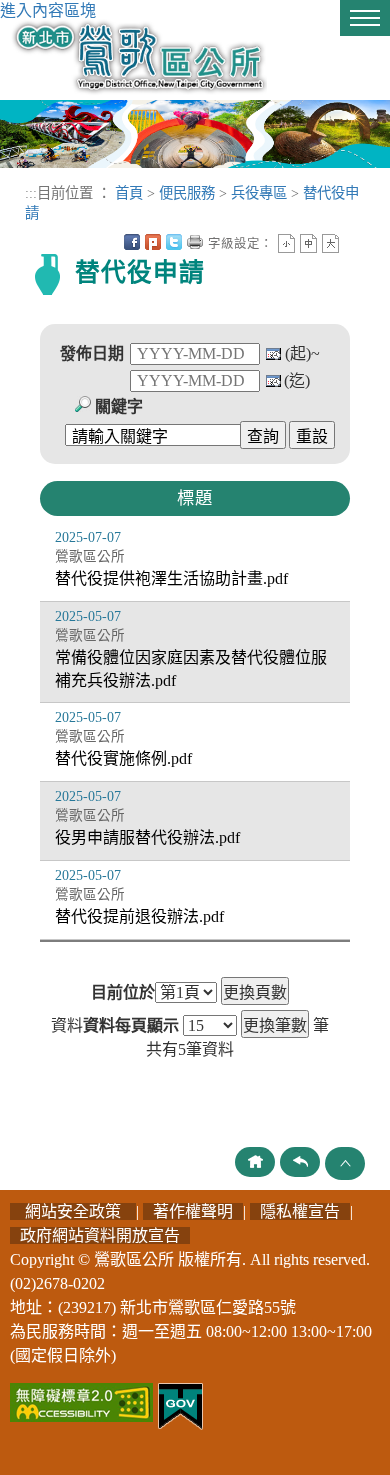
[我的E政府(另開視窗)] (180, 1404)
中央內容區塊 (352, 242)
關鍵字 (119, 406)
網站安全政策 (73, 1211)
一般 (308, 243)
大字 (330, 243)
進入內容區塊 (48, 10)
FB (132, 242)
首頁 (129, 193)
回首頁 (255, 1162)
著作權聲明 (193, 1211)
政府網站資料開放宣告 (100, 1235)
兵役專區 (259, 193)
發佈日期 (92, 353)
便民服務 (187, 193)
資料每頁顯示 (131, 1026)
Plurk (153, 242)
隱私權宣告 (300, 1211)
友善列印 (195, 242)
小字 (286, 243)
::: (31, 193)
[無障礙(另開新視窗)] (81, 1400)
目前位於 (123, 993)
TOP (345, 1163)
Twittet (174, 242)
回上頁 (300, 1162)
